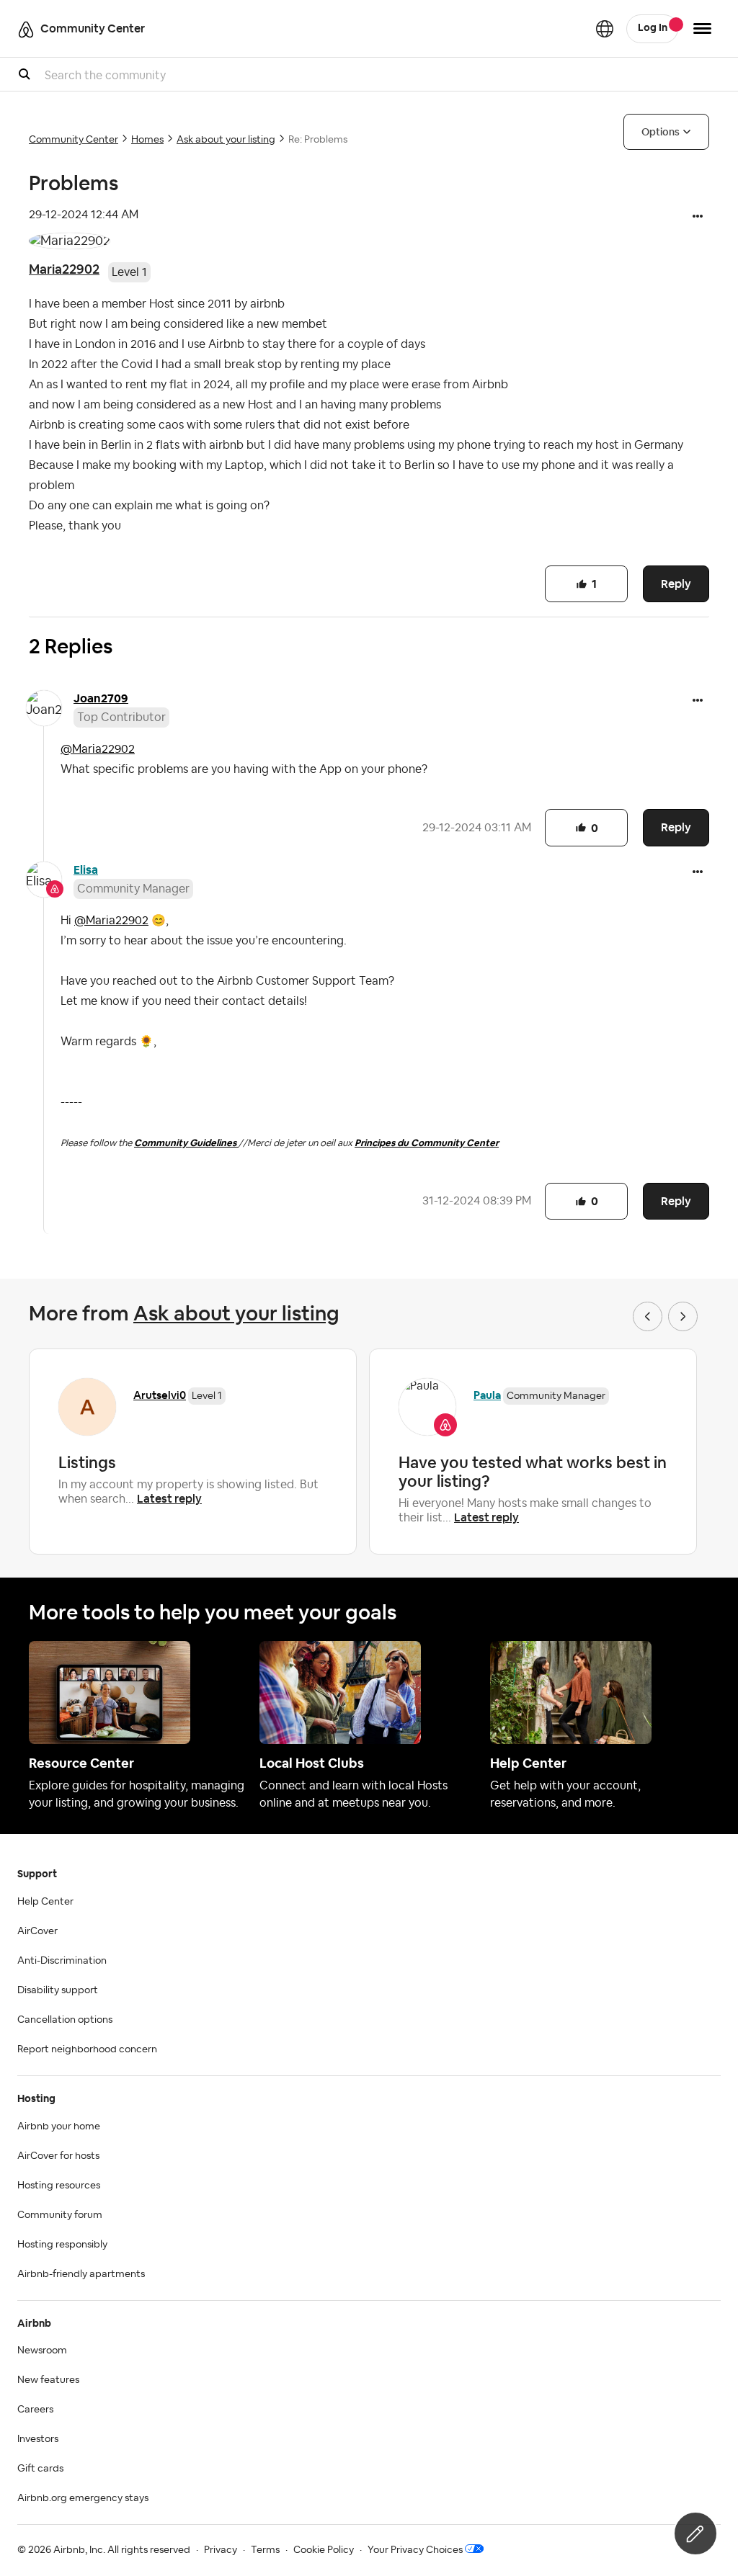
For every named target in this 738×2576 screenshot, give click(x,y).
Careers (35, 2410)
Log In (653, 28)
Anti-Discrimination (62, 1961)
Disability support (58, 1990)
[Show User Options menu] (702, 28)
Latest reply (169, 1499)
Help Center (45, 1902)
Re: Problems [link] (318, 140)
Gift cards (40, 2469)
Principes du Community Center (427, 1143)
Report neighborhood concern (87, 2049)
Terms (265, 2550)
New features (48, 2380)
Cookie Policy (324, 2550)
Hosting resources (59, 2186)
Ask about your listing (226, 140)
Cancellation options (65, 2020)
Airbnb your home (59, 2126)
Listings (87, 1462)
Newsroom (42, 2351)
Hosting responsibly (62, 2245)
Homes (147, 140)
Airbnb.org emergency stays (83, 2498)
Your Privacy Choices (415, 2550)
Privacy (221, 2550)
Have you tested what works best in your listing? (533, 1472)
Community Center (74, 140)
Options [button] (661, 132)
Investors (38, 2439)
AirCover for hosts (58, 2156)
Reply (676, 584)
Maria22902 (64, 269)
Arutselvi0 (160, 1395)
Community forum (60, 2215)
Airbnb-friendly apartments (81, 2274)
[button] (698, 218)
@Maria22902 (98, 749)
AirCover (37, 1931)
